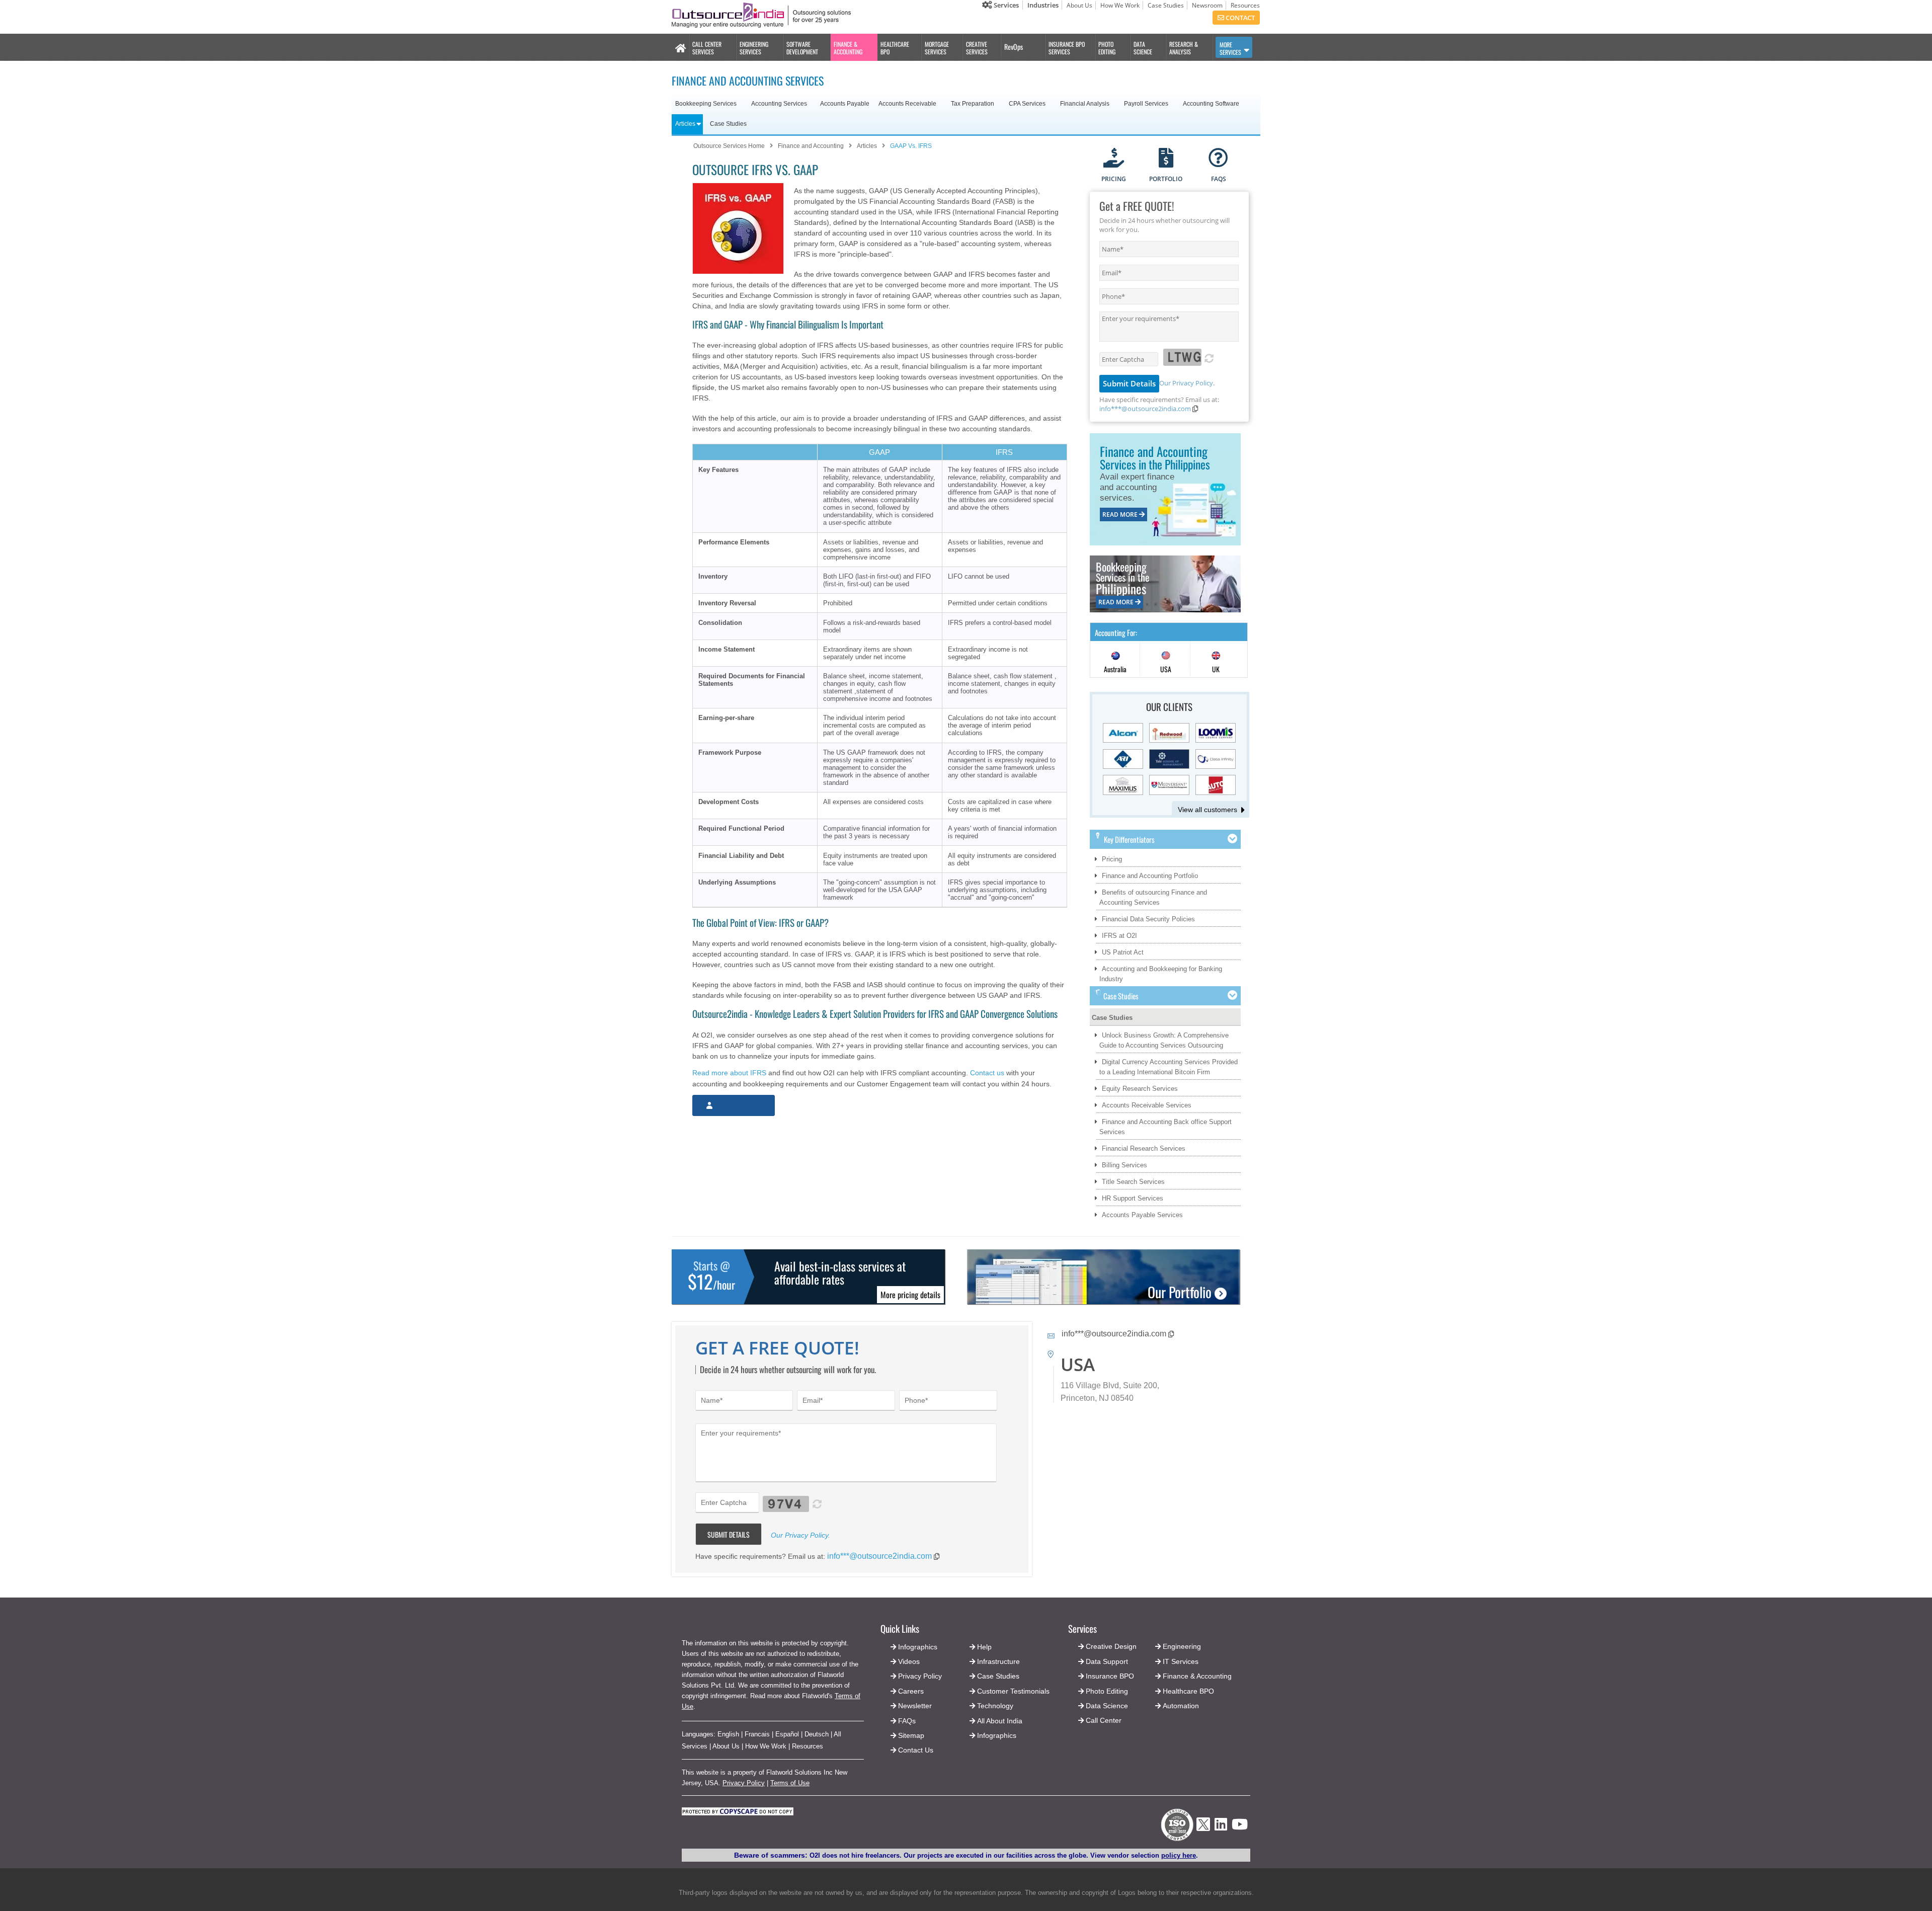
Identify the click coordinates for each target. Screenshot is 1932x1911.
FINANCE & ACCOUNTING (848, 48)
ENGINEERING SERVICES (754, 48)
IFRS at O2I (1119, 936)
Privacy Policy (744, 1783)
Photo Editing (1107, 1691)
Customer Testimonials (1013, 1691)
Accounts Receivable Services (1147, 1105)
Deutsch (817, 1734)
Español (787, 1734)
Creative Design (1111, 1646)
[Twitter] (1203, 1834)
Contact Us (915, 1750)
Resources (1245, 5)
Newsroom (1207, 5)
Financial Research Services (1144, 1148)
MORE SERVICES (1230, 48)
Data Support (1107, 1661)
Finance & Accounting (1197, 1676)
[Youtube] (1240, 1827)
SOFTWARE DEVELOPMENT (802, 48)
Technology (995, 1706)
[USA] (1166, 660)
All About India (1000, 1721)
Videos (909, 1661)
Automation (1181, 1706)
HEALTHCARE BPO (895, 48)
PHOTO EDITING (1107, 48)
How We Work (1120, 5)
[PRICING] (1114, 159)
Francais (757, 1734)
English (728, 1734)
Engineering (1182, 1646)
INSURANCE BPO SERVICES (1067, 48)
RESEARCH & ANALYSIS (1184, 48)
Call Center (1104, 1720)
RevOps (1014, 47)
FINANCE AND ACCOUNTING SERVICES (748, 81)
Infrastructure (998, 1661)
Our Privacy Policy (1186, 383)
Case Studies (1166, 5)
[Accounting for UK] (1216, 660)
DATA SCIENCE (1143, 48)
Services (1005, 5)
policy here (1179, 1855)
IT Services (1181, 1661)
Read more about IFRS (729, 1073)
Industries (1043, 5)
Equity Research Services (1140, 1089)
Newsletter (915, 1706)
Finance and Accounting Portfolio (1150, 876)
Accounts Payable (845, 104)
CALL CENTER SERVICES (707, 48)
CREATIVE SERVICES (977, 48)
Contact (1239, 18)
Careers (911, 1691)
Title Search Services (1133, 1182)
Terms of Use (790, 1783)
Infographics (997, 1735)
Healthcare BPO (1188, 1691)
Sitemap (911, 1735)
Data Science (1107, 1706)
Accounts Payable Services (1142, 1215)
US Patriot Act (1123, 952)
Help (984, 1647)
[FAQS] (1218, 159)
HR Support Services (1133, 1198)
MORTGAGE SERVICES (937, 48)
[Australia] (1115, 660)
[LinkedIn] (1221, 1827)
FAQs (907, 1721)
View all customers (1207, 810)
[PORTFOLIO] (1166, 159)
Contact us (987, 1073)
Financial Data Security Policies (1148, 919)
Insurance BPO (1110, 1676)
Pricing (1112, 859)
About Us (1079, 5)
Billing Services (1124, 1165)
